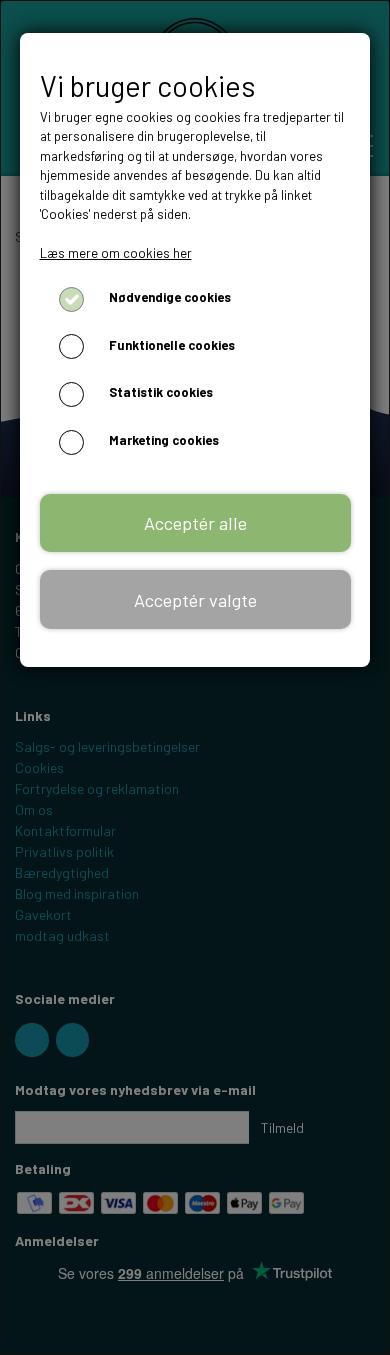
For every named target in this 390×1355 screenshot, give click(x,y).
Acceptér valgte (195, 600)
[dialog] (195, 677)
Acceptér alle (195, 523)
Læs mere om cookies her (116, 253)
